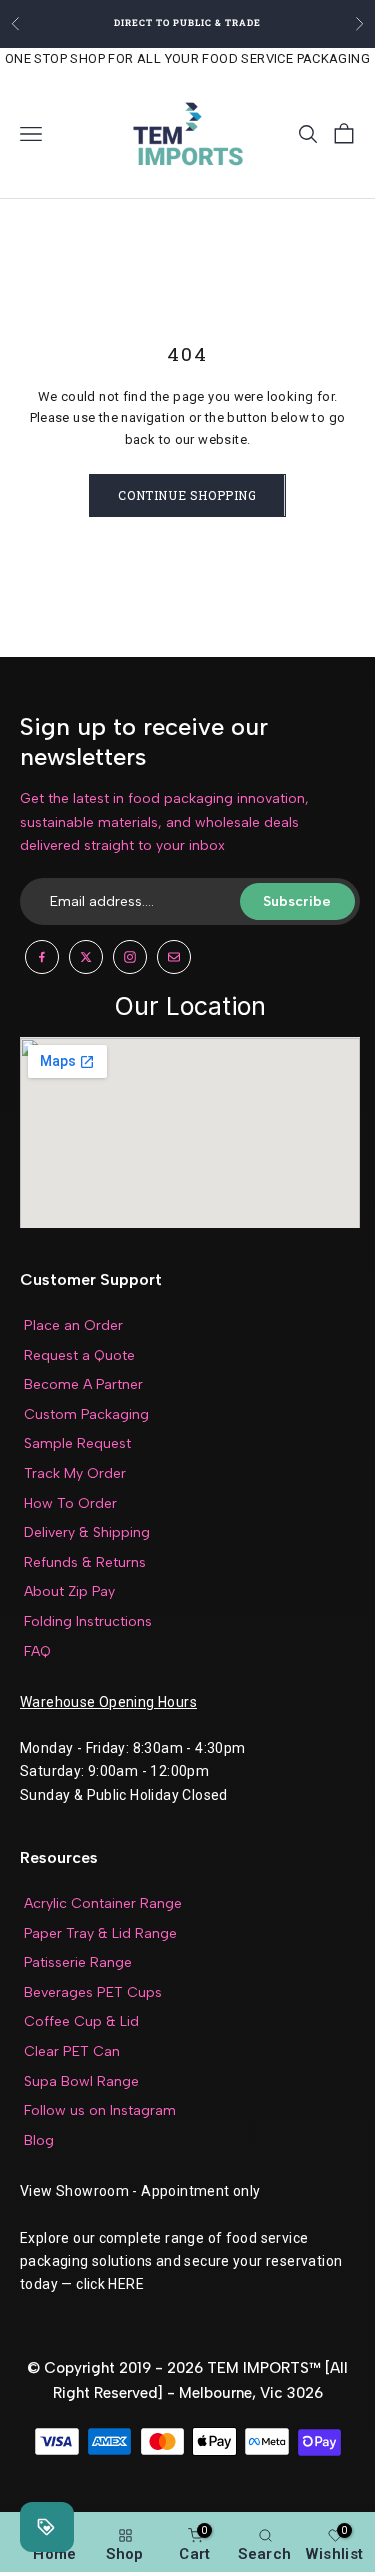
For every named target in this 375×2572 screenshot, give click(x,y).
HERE (126, 2284)
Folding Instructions (88, 1621)
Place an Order (73, 1325)
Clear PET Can (72, 2051)
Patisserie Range (78, 1962)
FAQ (37, 1651)
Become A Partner (83, 1384)
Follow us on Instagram (100, 2110)
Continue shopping (187, 495)
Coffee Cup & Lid (81, 2021)
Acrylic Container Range (103, 1903)
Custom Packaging (86, 1414)
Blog (39, 2140)
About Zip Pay (69, 1591)
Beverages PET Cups (93, 1992)
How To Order (70, 1503)
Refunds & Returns (85, 1562)
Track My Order (75, 1473)
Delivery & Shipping (87, 1532)
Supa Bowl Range (81, 2081)
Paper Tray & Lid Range (100, 1933)
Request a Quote (79, 1355)
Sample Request (77, 1443)
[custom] (42, 957)
